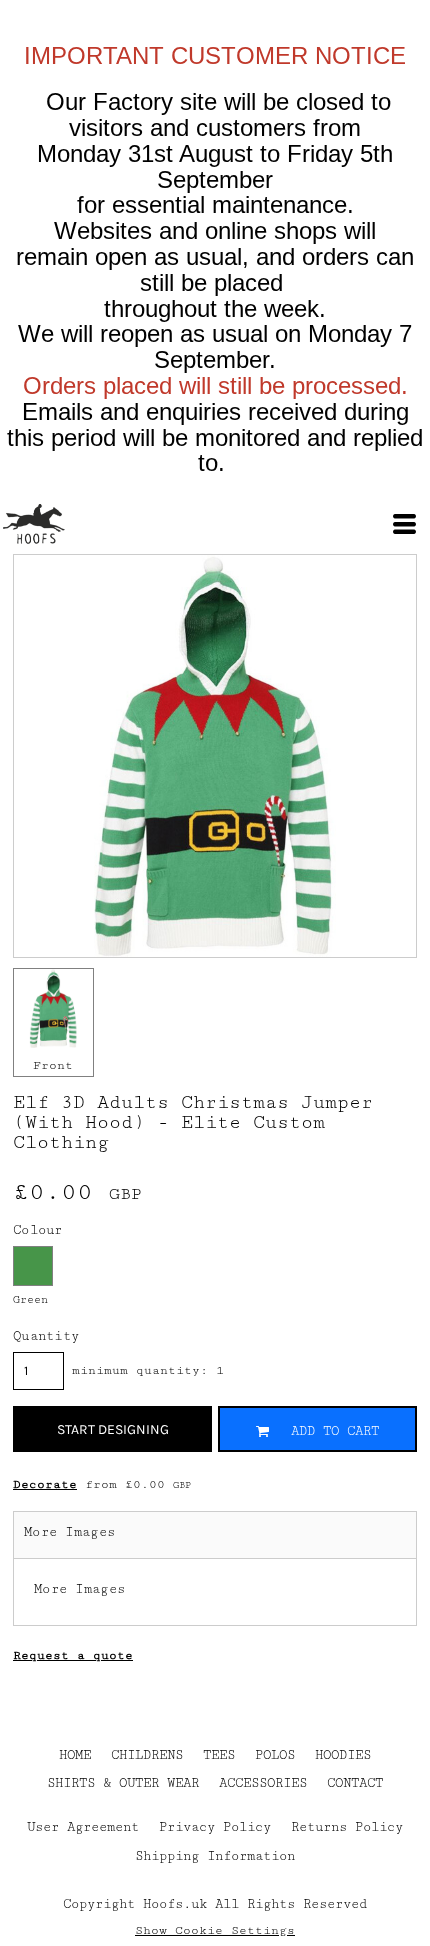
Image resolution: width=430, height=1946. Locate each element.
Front (53, 1065)
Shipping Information (215, 1856)
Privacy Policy (215, 1827)
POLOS (275, 1755)
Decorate (45, 1484)
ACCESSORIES (263, 1783)
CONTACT (355, 1783)
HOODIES (343, 1755)
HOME (75, 1755)
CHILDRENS (147, 1755)
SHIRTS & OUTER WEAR (123, 1783)
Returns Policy (347, 1827)
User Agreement (83, 1827)
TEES (219, 1755)
